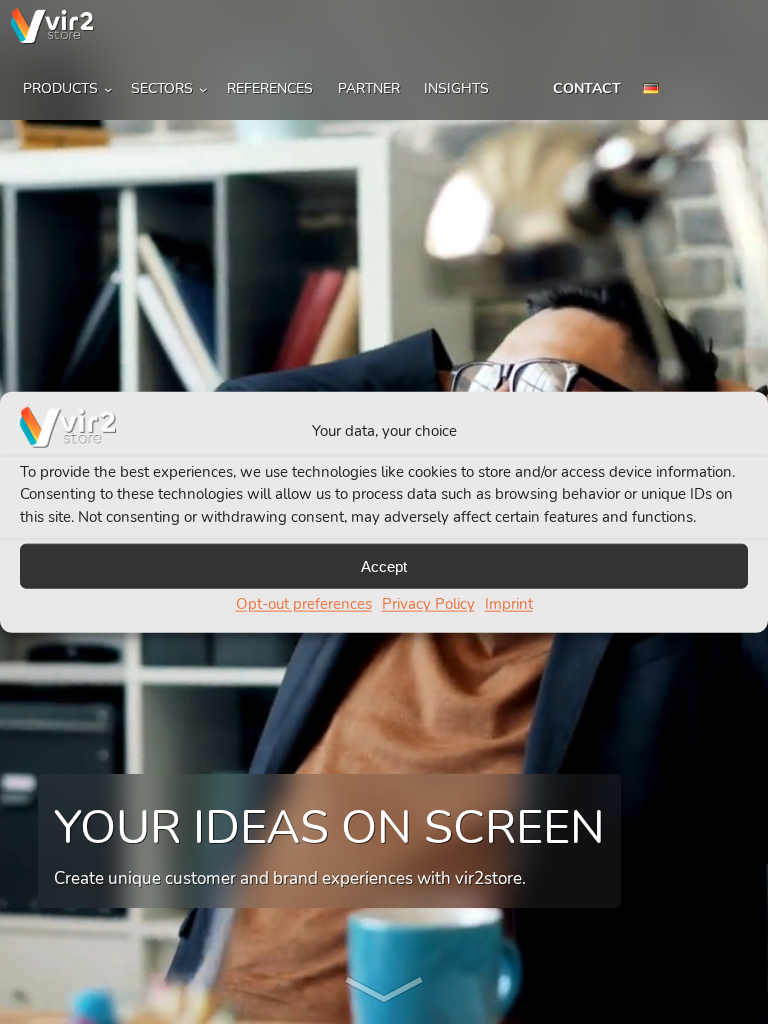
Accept (384, 565)
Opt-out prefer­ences (304, 604)
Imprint (509, 604)
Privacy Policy (428, 604)
